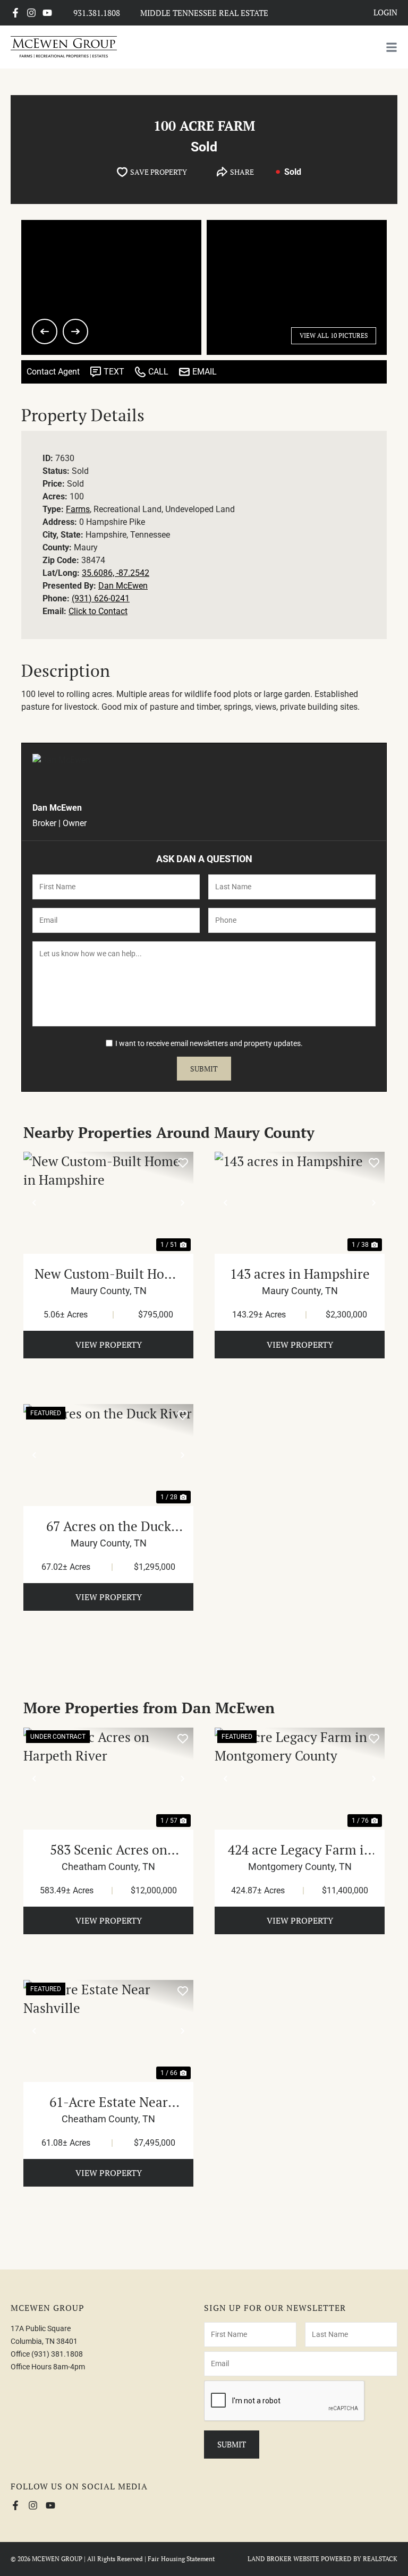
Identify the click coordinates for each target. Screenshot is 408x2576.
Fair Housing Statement (181, 2559)
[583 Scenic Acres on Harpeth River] (108, 1779)
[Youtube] (47, 13)
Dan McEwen (123, 586)
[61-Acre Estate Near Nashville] (108, 2031)
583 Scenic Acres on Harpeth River (109, 1850)
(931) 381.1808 (57, 2354)
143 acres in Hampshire (300, 1274)
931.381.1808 (97, 13)
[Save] (183, 1162)
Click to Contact (98, 611)
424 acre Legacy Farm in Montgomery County (300, 1850)
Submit (204, 1069)
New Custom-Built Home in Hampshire (109, 1274)
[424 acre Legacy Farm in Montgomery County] (300, 1779)
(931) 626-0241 (101, 598)
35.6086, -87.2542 (116, 573)
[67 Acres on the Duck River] (108, 1455)
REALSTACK (380, 2559)
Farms (78, 509)
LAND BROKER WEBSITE (283, 2559)
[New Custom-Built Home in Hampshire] (108, 1203)
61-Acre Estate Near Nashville (109, 2102)
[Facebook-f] (15, 13)
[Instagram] (31, 13)
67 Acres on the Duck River (109, 1526)
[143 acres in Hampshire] (300, 1203)
